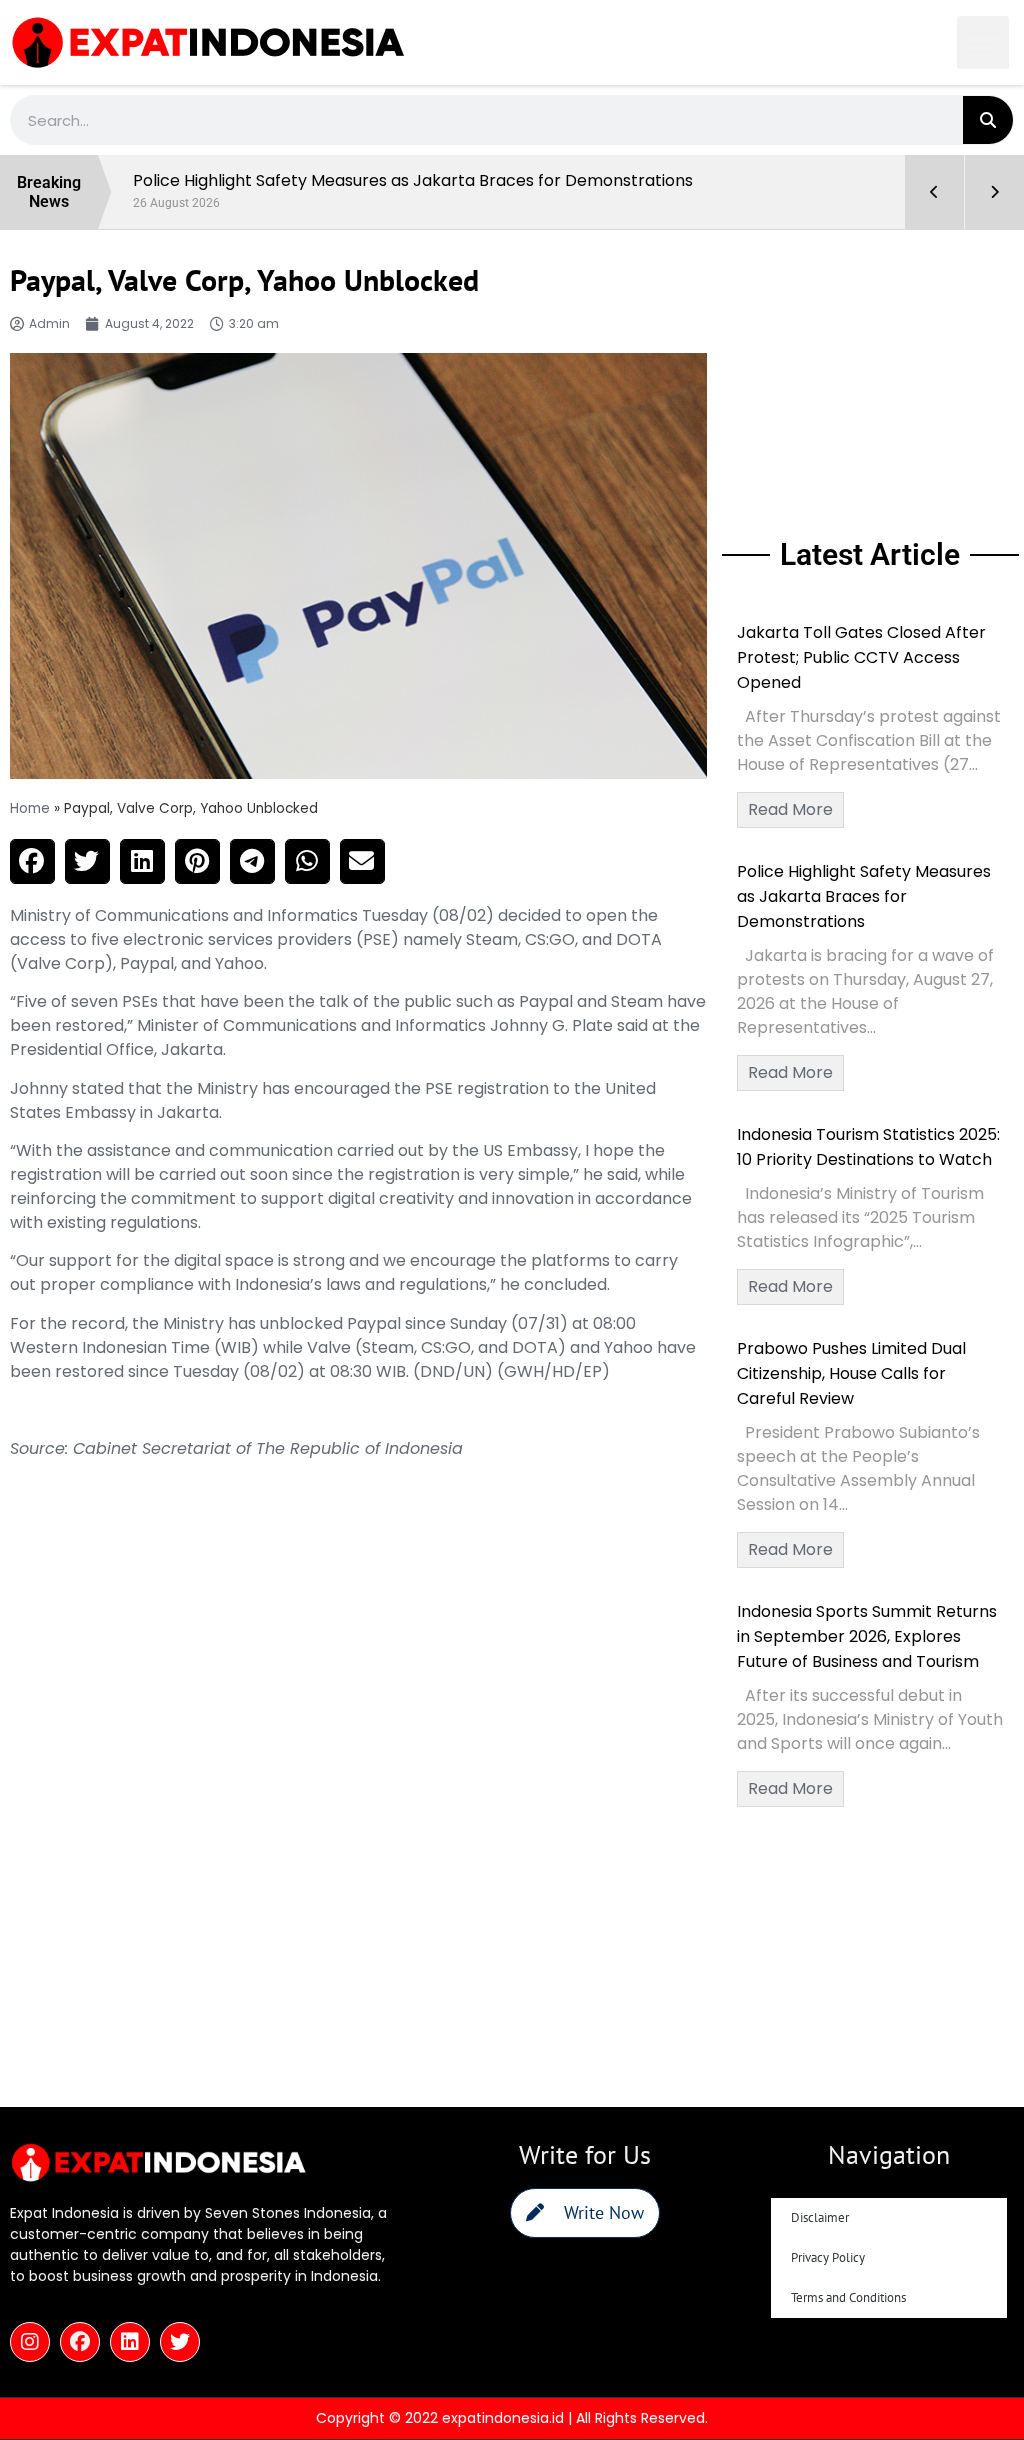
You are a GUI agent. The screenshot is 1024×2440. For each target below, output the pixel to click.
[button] (983, 42)
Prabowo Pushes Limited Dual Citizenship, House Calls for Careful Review (851, 1373)
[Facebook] (80, 2342)
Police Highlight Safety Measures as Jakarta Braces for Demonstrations (864, 896)
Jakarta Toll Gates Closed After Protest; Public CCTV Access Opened (861, 657)
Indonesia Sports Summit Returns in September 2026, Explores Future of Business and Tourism (867, 1636)
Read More (790, 809)
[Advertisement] (870, 380)
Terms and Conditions (848, 2297)
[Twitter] (180, 2342)
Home (30, 808)
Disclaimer (820, 2217)
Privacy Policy (828, 2257)
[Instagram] (30, 2342)
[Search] (988, 120)
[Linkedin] (130, 2342)
